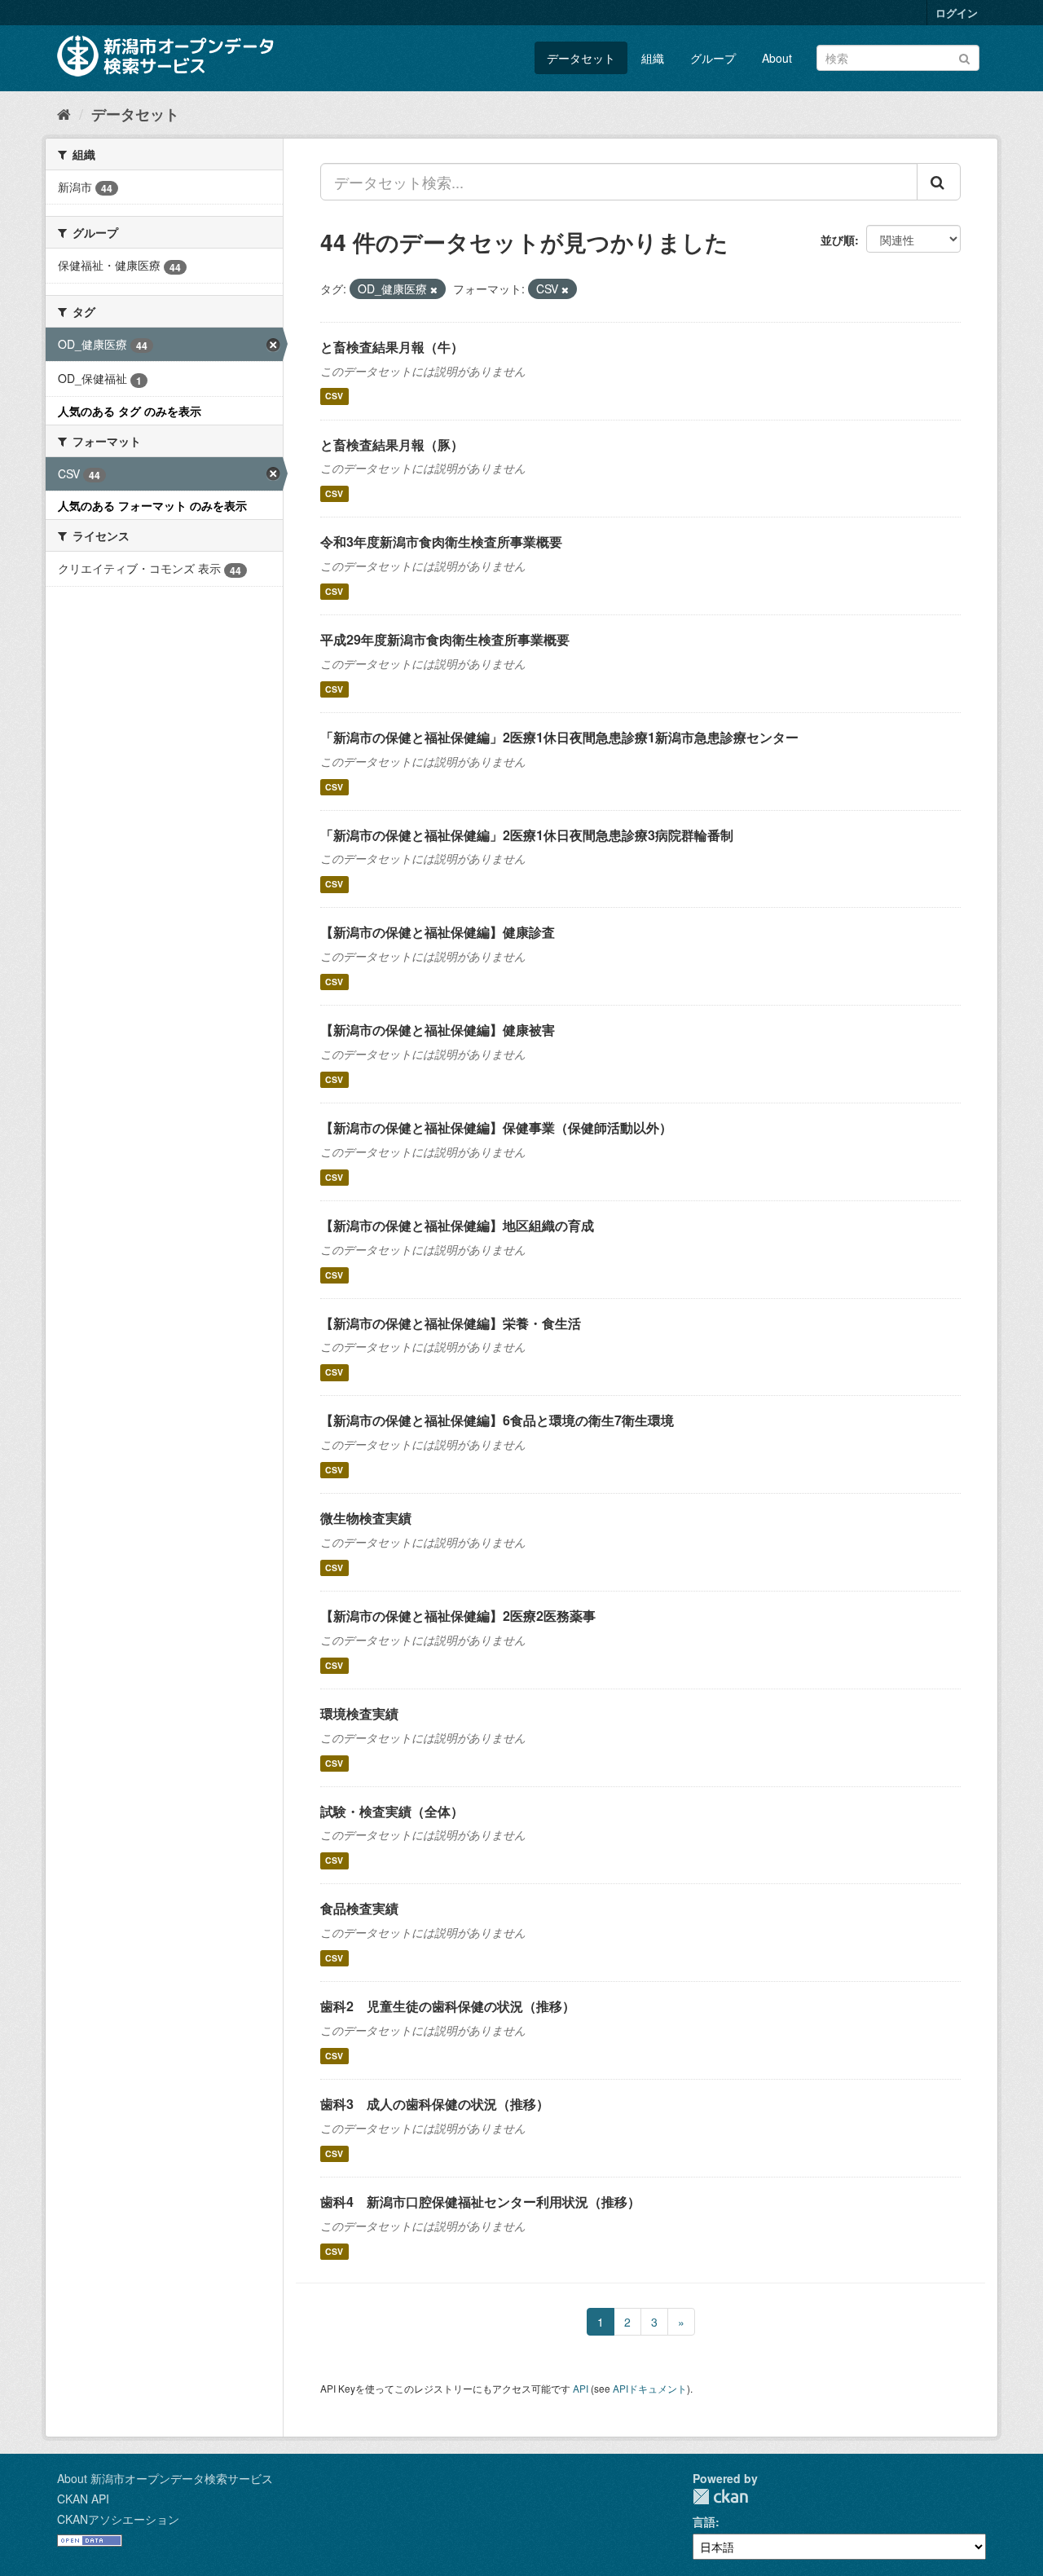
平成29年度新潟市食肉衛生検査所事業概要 (445, 639)
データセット (581, 58)
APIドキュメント (650, 2388)
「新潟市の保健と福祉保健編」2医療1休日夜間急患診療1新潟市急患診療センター (559, 737)
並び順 (838, 240)
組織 (653, 58)
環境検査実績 (359, 1713)
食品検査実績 (359, 1908)
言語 (704, 2521)
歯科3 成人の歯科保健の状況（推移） (435, 2104)
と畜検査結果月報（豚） (392, 445)
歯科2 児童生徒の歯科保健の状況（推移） (448, 2006)
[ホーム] (64, 113)
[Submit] (964, 57)
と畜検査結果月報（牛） (392, 347)
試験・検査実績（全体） (392, 1811)
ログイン (957, 13)
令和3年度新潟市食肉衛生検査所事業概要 (441, 542)
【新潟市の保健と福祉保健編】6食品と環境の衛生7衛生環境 (497, 1420)
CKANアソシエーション (118, 2519)
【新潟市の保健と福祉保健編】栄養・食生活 (451, 1323)
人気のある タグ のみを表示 (130, 411)
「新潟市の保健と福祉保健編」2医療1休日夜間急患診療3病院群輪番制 (527, 835)
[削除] (434, 289)
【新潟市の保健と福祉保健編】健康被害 (438, 1030)
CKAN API (83, 2499)
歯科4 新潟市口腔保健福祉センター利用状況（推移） (480, 2202)
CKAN (720, 2497)
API (581, 2388)
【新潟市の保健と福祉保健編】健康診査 (438, 932)
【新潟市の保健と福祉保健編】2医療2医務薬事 (458, 1616)
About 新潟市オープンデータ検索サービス (165, 2478)
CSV (334, 396)
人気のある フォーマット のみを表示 (152, 505)
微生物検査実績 (366, 1518)
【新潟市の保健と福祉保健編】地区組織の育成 (457, 1225)
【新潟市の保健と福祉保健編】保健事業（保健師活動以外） (496, 1127)
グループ (713, 58)
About (777, 58)
